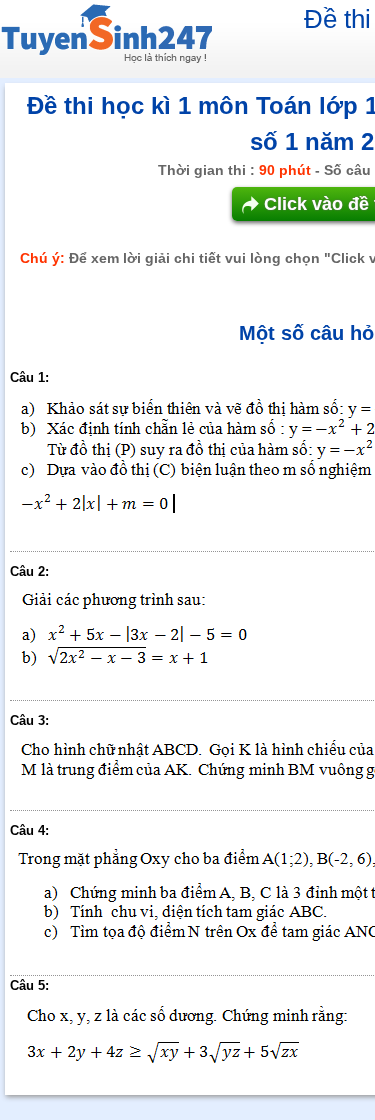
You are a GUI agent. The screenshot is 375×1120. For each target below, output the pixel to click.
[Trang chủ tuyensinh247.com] (106, 37)
